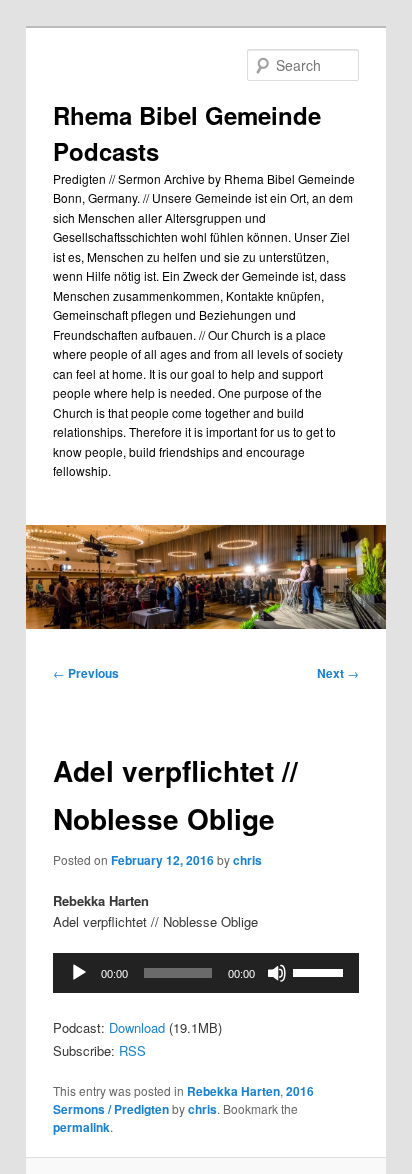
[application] (205, 973)
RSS (132, 1050)
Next (338, 673)
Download (137, 1027)
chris (247, 860)
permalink (81, 1127)
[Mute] (277, 973)
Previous (86, 673)
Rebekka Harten (233, 1091)
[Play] (79, 973)
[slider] (321, 971)
